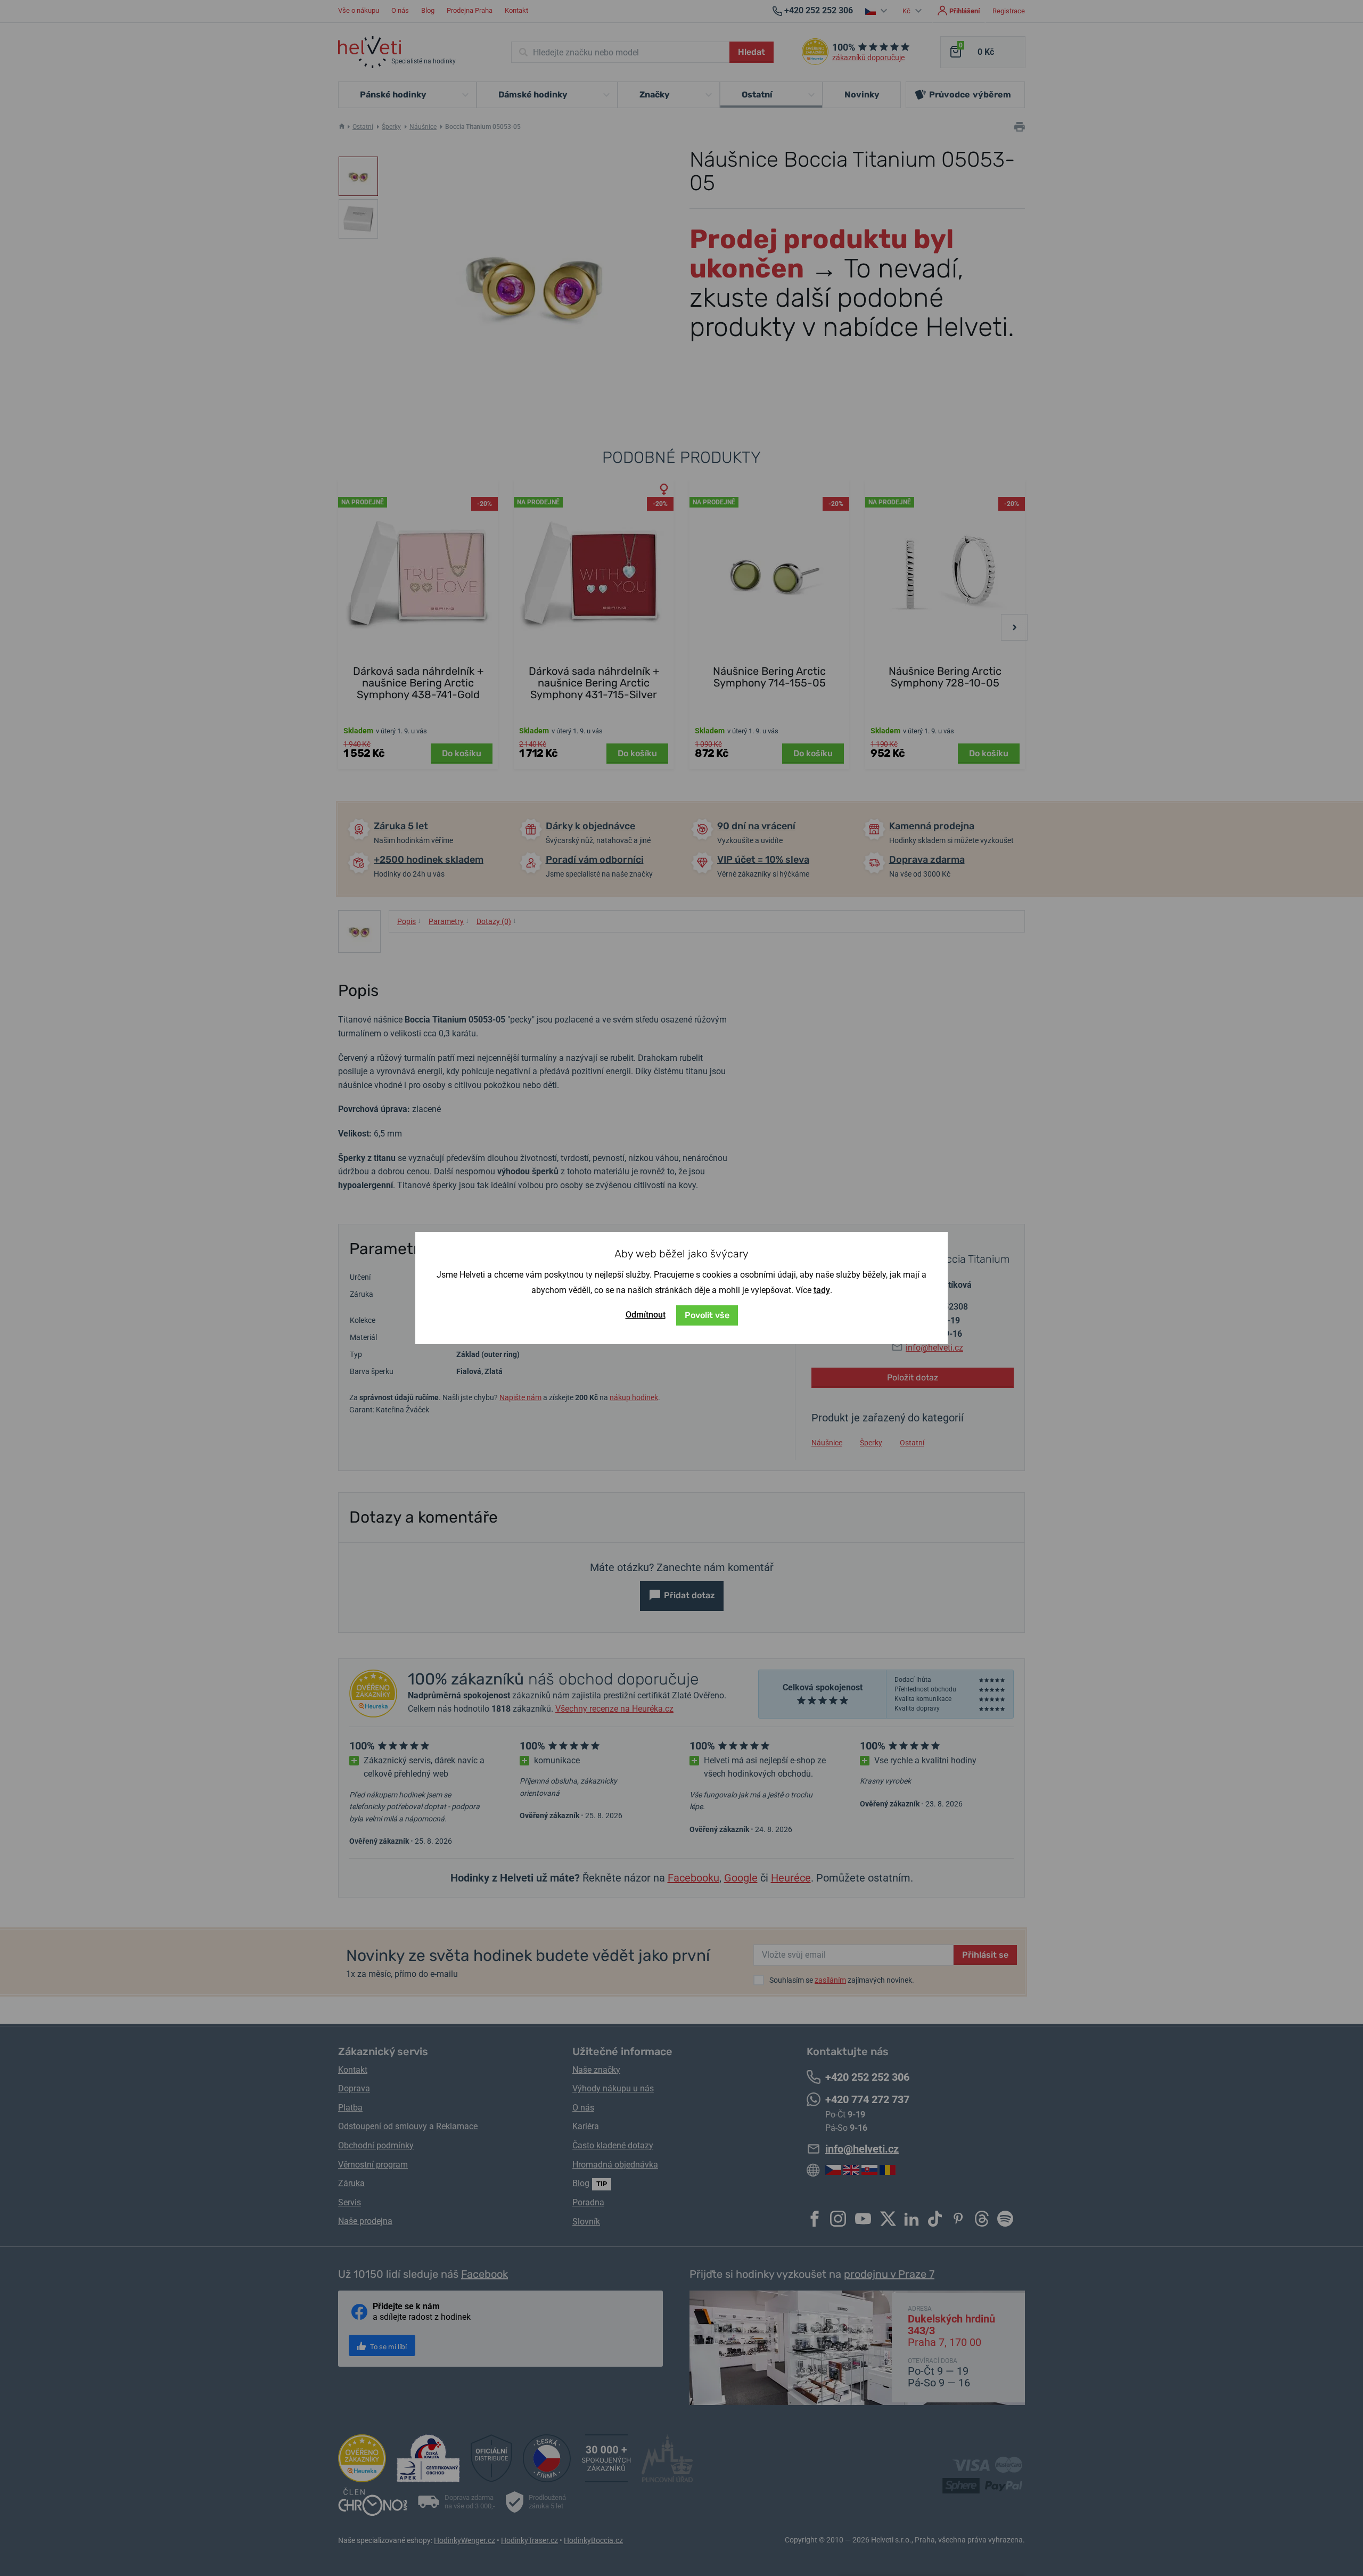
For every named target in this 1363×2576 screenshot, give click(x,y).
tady (822, 1290)
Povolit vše (707, 1315)
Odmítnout (646, 1315)
